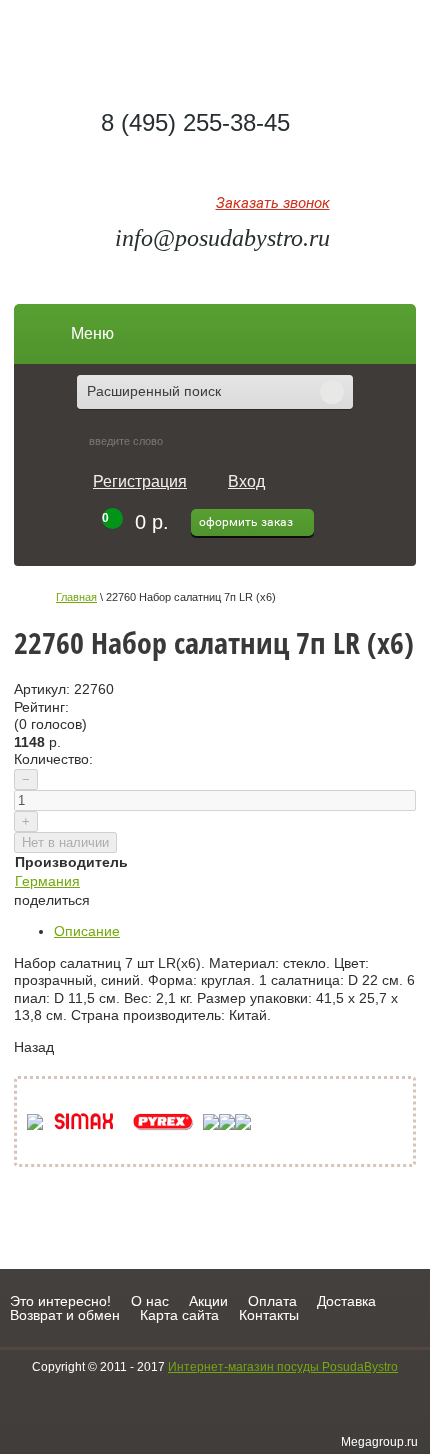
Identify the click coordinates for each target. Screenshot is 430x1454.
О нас (150, 1301)
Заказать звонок (273, 204)
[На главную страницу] (215, 45)
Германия (47, 881)
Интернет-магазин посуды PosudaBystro (283, 1367)
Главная (76, 597)
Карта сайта (179, 1315)
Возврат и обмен (65, 1315)
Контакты (269, 1315)
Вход (246, 481)
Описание (87, 931)
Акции (208, 1301)
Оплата (272, 1301)
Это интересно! (60, 1301)
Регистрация (140, 481)
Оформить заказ (246, 522)
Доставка (346, 1301)
